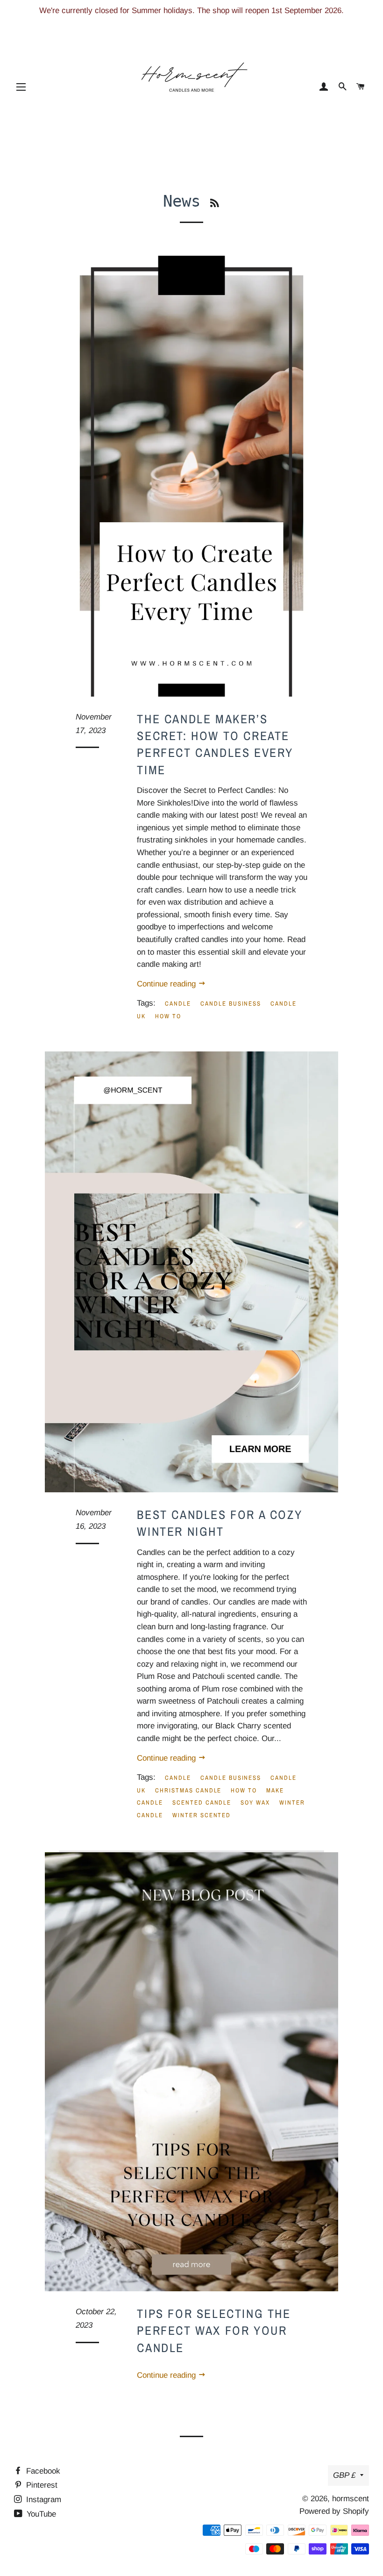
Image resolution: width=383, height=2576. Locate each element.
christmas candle (188, 1790)
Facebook (42, 2471)
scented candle (202, 1802)
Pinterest (41, 2485)
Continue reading (167, 984)
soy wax (255, 1802)
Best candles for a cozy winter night (220, 1523)
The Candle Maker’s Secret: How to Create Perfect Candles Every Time (215, 744)
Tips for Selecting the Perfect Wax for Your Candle (214, 2331)
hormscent (351, 2499)
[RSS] (215, 203)
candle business (231, 1004)
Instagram (43, 2500)
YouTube (40, 2514)
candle (178, 1004)
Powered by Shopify (334, 2511)
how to (168, 1016)
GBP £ (344, 2475)
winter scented (202, 1815)
